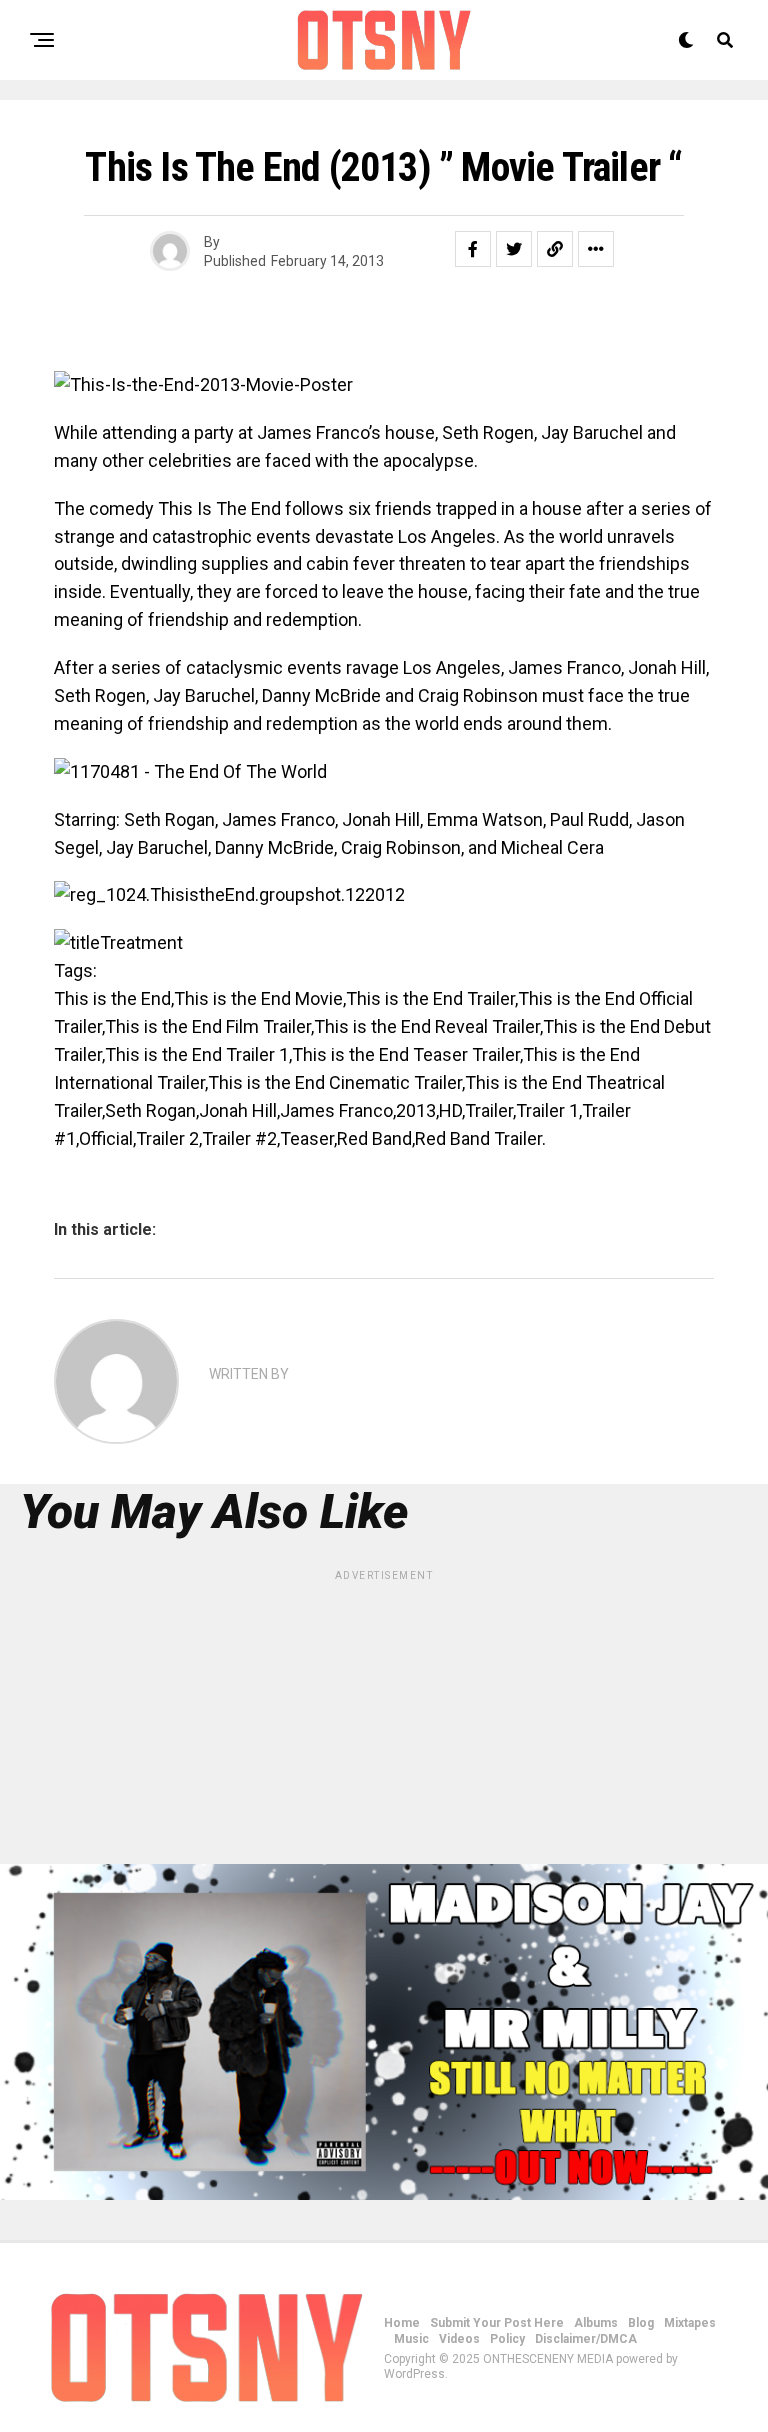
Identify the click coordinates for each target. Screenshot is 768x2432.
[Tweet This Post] (514, 249)
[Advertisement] (384, 1724)
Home (402, 2323)
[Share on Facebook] (473, 249)
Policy (507, 2339)
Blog (641, 2323)
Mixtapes (690, 2323)
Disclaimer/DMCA (586, 2339)
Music (411, 2339)
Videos (459, 2339)
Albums (596, 2323)
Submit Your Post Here (497, 2323)
